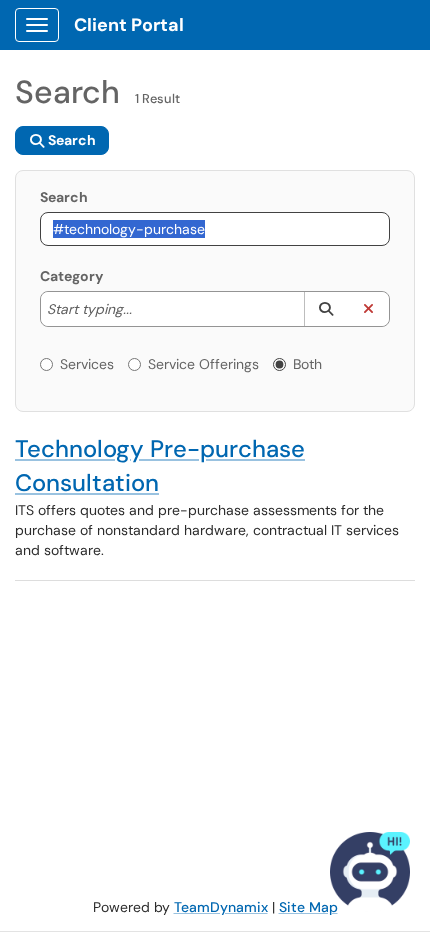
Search (64, 197)
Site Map (308, 907)
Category (71, 276)
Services (87, 364)
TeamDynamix (221, 907)
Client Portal (129, 25)
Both (307, 364)
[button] (325, 309)
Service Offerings (203, 364)
